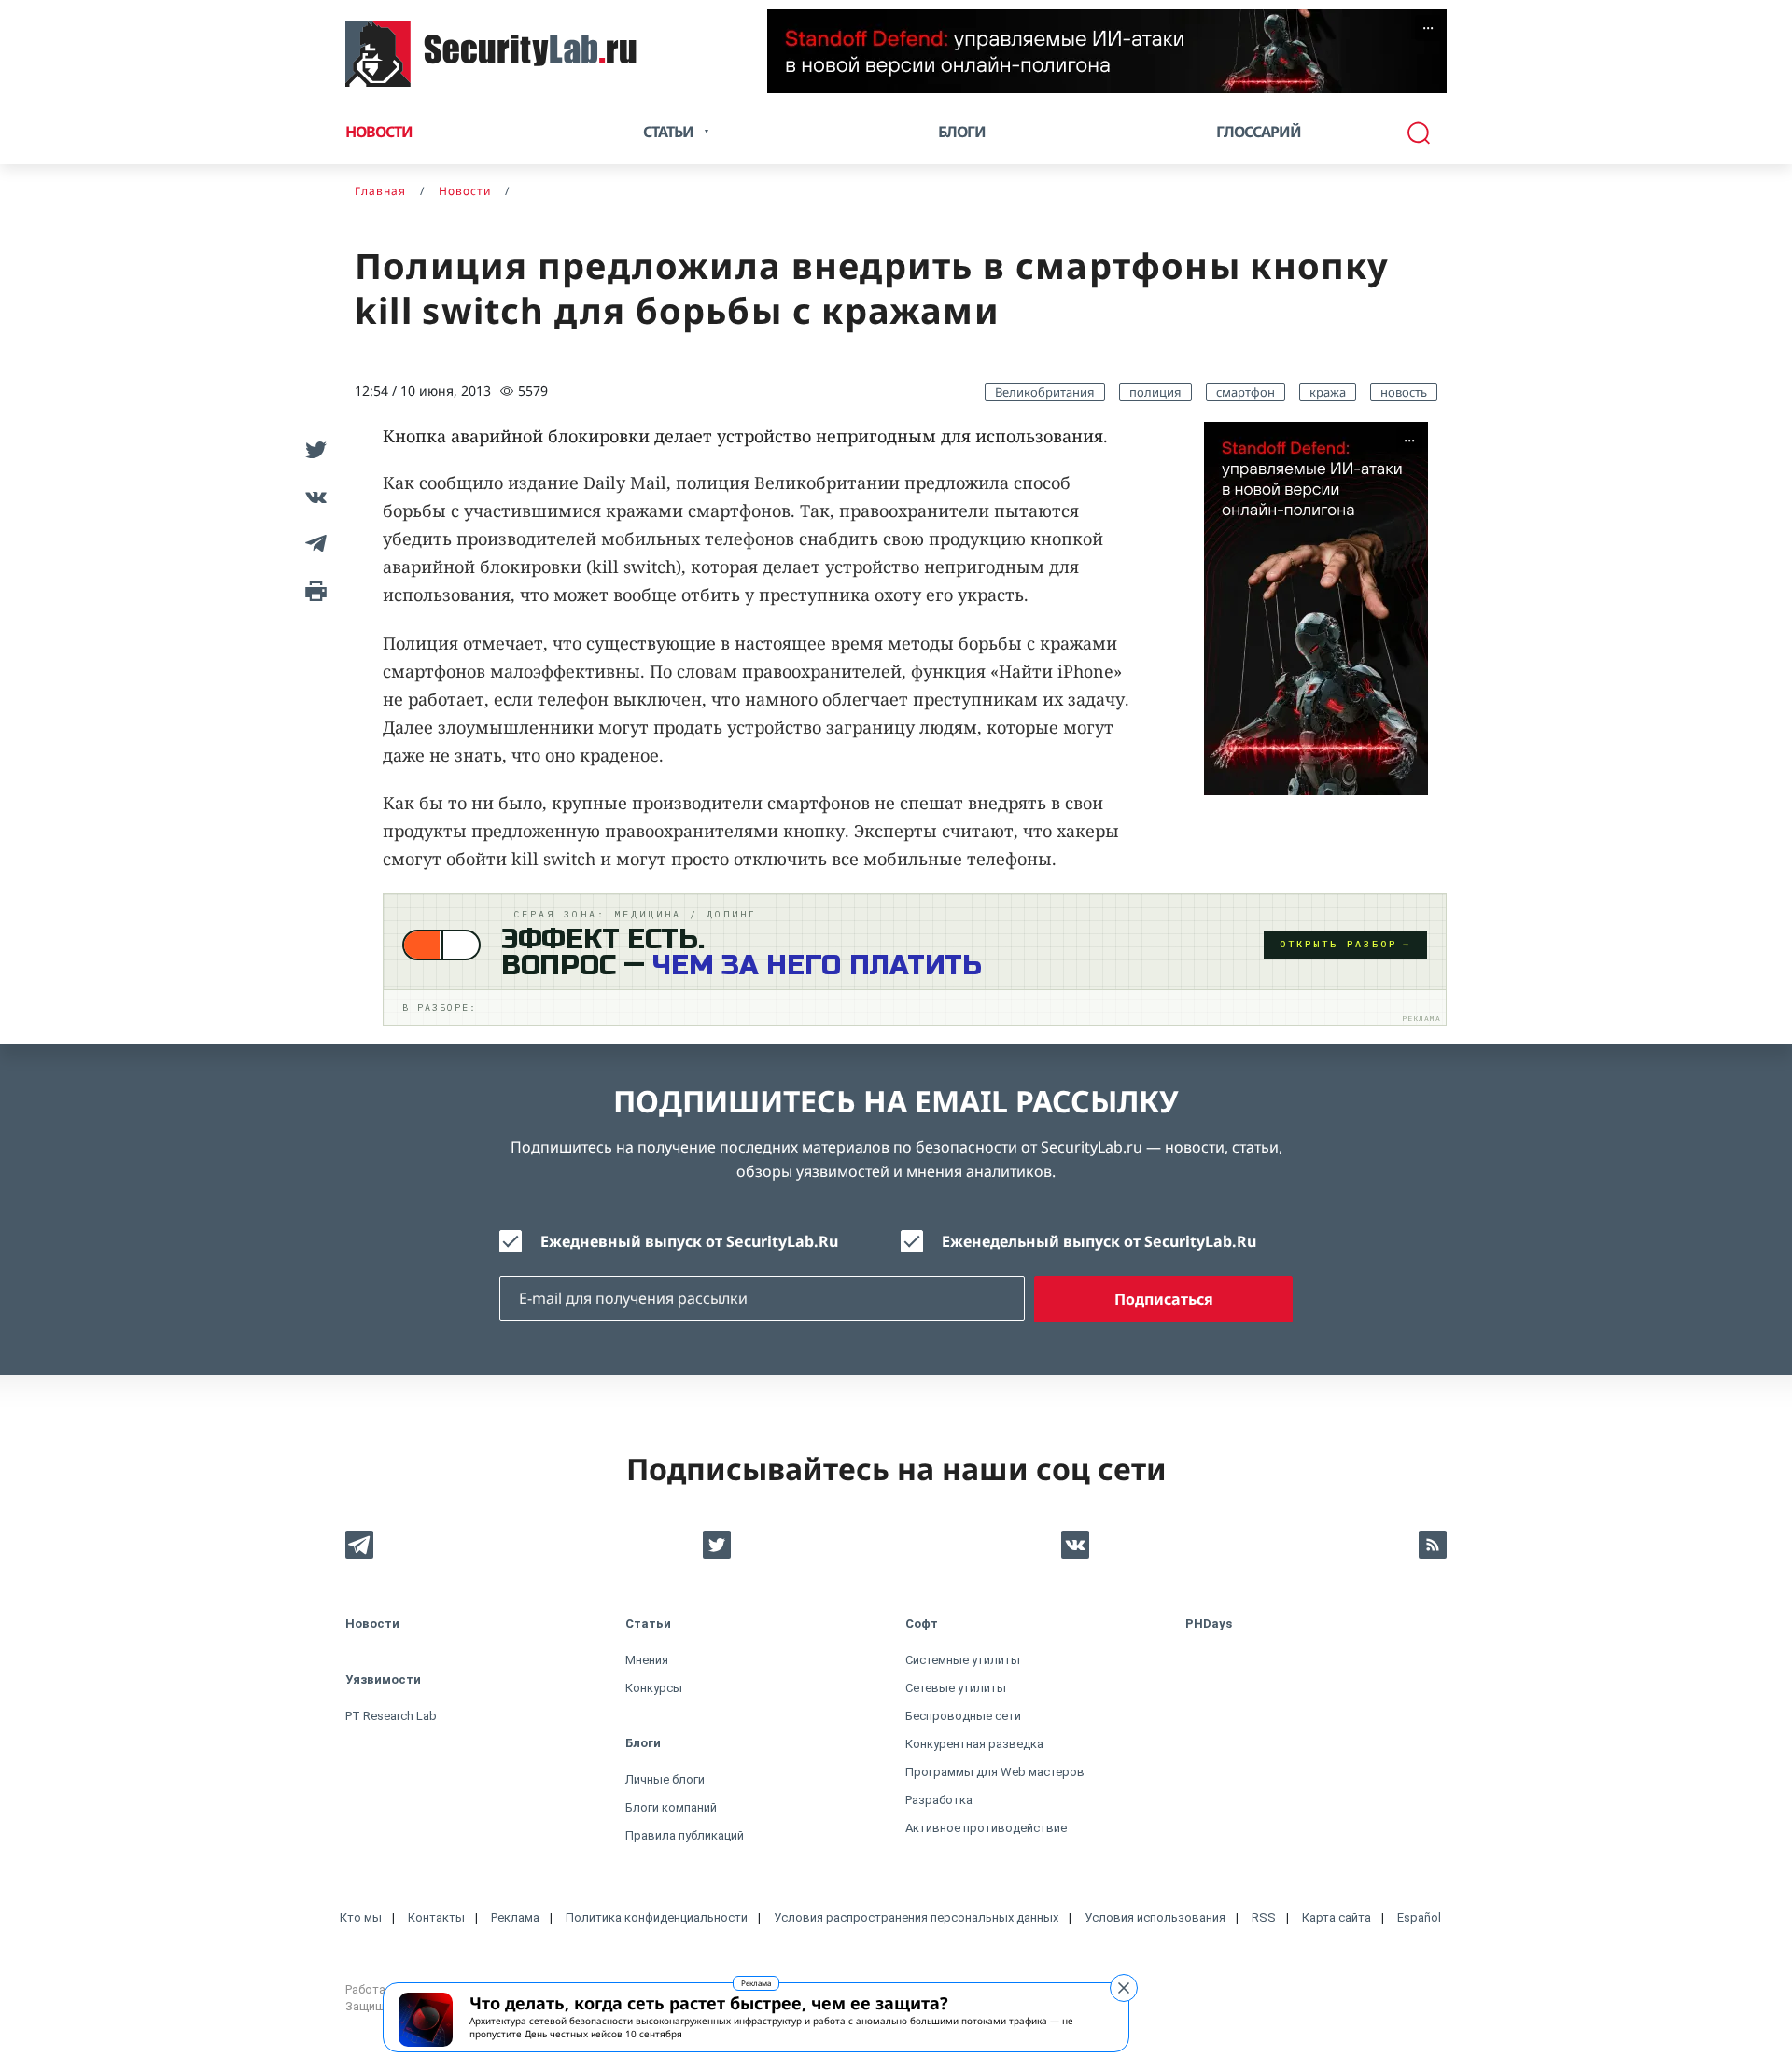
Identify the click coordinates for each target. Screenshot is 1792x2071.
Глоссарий (1259, 132)
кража (1328, 392)
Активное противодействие (986, 1828)
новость (1404, 392)
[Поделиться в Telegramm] (313, 543)
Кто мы (361, 1917)
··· (1428, 28)
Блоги (962, 132)
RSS (1264, 1917)
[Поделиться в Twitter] (313, 450)
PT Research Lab (391, 1716)
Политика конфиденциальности (657, 1917)
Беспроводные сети (963, 1716)
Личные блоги (665, 1779)
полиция (1155, 392)
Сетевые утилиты (956, 1688)
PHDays (1209, 1623)
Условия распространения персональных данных (916, 1917)
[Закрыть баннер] (1124, 1988)
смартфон (1246, 392)
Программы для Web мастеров (995, 1772)
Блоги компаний (671, 1807)
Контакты (436, 1917)
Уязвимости (383, 1679)
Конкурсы (654, 1688)
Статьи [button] (668, 132)
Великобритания (1045, 392)
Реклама (756, 1983)
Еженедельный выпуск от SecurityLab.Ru (1099, 1241)
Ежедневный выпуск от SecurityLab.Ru (689, 1241)
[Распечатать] (313, 590)
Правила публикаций (685, 1835)
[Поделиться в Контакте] (313, 497)
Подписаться (1164, 1299)
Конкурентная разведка (974, 1744)
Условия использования (1155, 1917)
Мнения (647, 1660)
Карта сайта (1337, 1917)
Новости (379, 132)
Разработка (939, 1800)
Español (1419, 1917)
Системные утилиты (963, 1660)
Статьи (648, 1623)
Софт (922, 1623)
